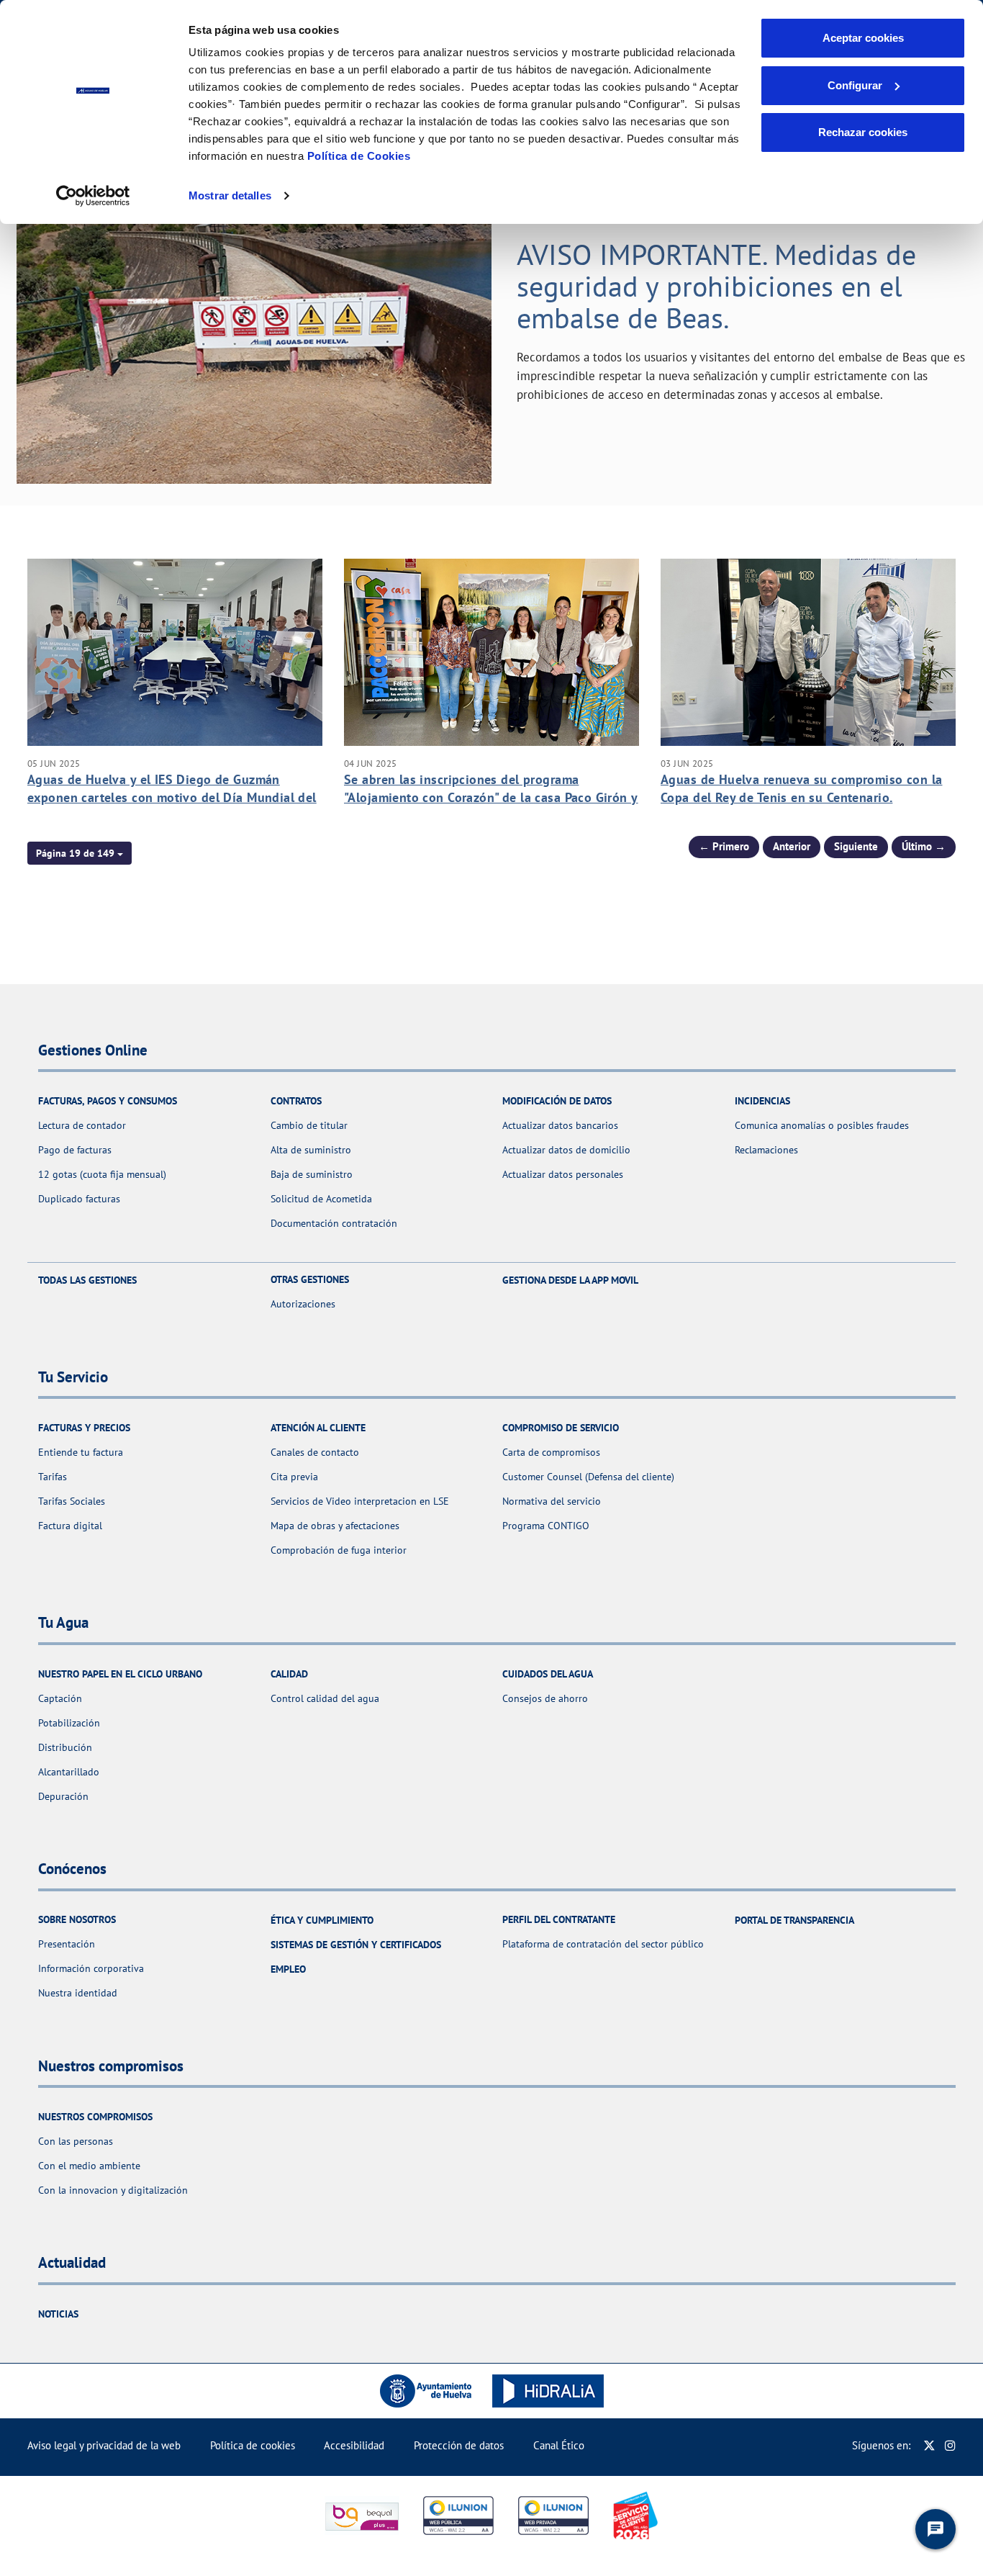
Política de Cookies (359, 156)
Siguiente (856, 846)
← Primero (724, 846)
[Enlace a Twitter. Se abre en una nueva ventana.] (929, 2445)
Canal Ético (559, 2445)
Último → (924, 846)
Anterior (792, 846)
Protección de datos (459, 2445)
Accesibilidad (354, 2445)
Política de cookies (253, 2445)
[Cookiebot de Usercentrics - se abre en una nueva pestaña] (93, 196)
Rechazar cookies (863, 132)
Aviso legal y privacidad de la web (104, 2445)
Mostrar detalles (230, 195)
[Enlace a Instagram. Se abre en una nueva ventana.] (950, 2445)
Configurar (855, 85)
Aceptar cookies (863, 38)
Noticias (58, 2314)
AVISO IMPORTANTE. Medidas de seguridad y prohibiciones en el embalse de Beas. (716, 286)
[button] (80, 853)
